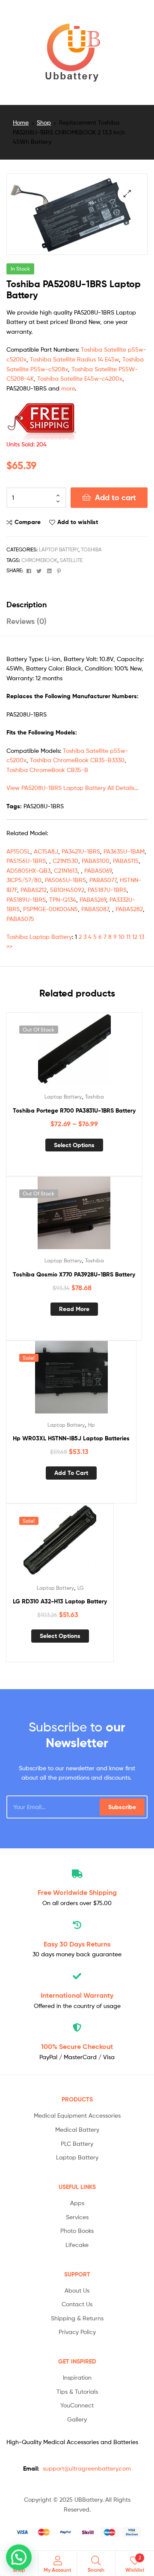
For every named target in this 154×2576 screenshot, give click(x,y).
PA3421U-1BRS (81, 851)
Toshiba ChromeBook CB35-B (47, 770)
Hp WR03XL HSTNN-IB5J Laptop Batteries (71, 1438)
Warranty (77, 1995)
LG (80, 1588)
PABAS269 (93, 899)
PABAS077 (103, 880)
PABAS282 (129, 909)
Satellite (71, 560)
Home (21, 122)
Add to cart (115, 497)
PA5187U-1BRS (107, 890)
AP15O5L (18, 851)
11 (128, 937)
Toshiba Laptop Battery (39, 937)
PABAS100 (96, 861)
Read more (74, 1309)
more (68, 388)
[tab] (77, 605)
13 (142, 937)
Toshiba (91, 549)
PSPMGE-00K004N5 (50, 909)
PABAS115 (126, 861)
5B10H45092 (67, 890)
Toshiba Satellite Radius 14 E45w (74, 359)
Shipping (77, 1892)
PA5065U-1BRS (65, 880)
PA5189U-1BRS (26, 899)
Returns (77, 1944)
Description (27, 605)
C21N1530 (65, 861)
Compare (28, 522)
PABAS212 (34, 890)
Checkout (77, 2046)
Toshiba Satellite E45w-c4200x (80, 378)
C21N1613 (66, 870)
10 (121, 937)
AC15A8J (46, 851)
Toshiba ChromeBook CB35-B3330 (77, 760)
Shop (44, 122)
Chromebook (39, 560)
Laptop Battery (59, 549)
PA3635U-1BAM (124, 851)
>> (9, 946)
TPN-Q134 (63, 899)
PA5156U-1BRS (26, 861)
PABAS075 (20, 919)
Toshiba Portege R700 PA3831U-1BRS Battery (74, 1110)
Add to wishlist (78, 522)
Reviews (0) (27, 621)
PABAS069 (98, 870)
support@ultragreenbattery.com (87, 2468)
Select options (74, 1145)
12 (135, 937)
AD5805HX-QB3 (28, 870)
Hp (92, 1425)
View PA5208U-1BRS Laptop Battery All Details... (72, 788)
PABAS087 (95, 909)
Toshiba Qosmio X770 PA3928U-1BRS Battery (74, 1274)
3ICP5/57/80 (24, 880)
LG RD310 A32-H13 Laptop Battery (60, 1601)
